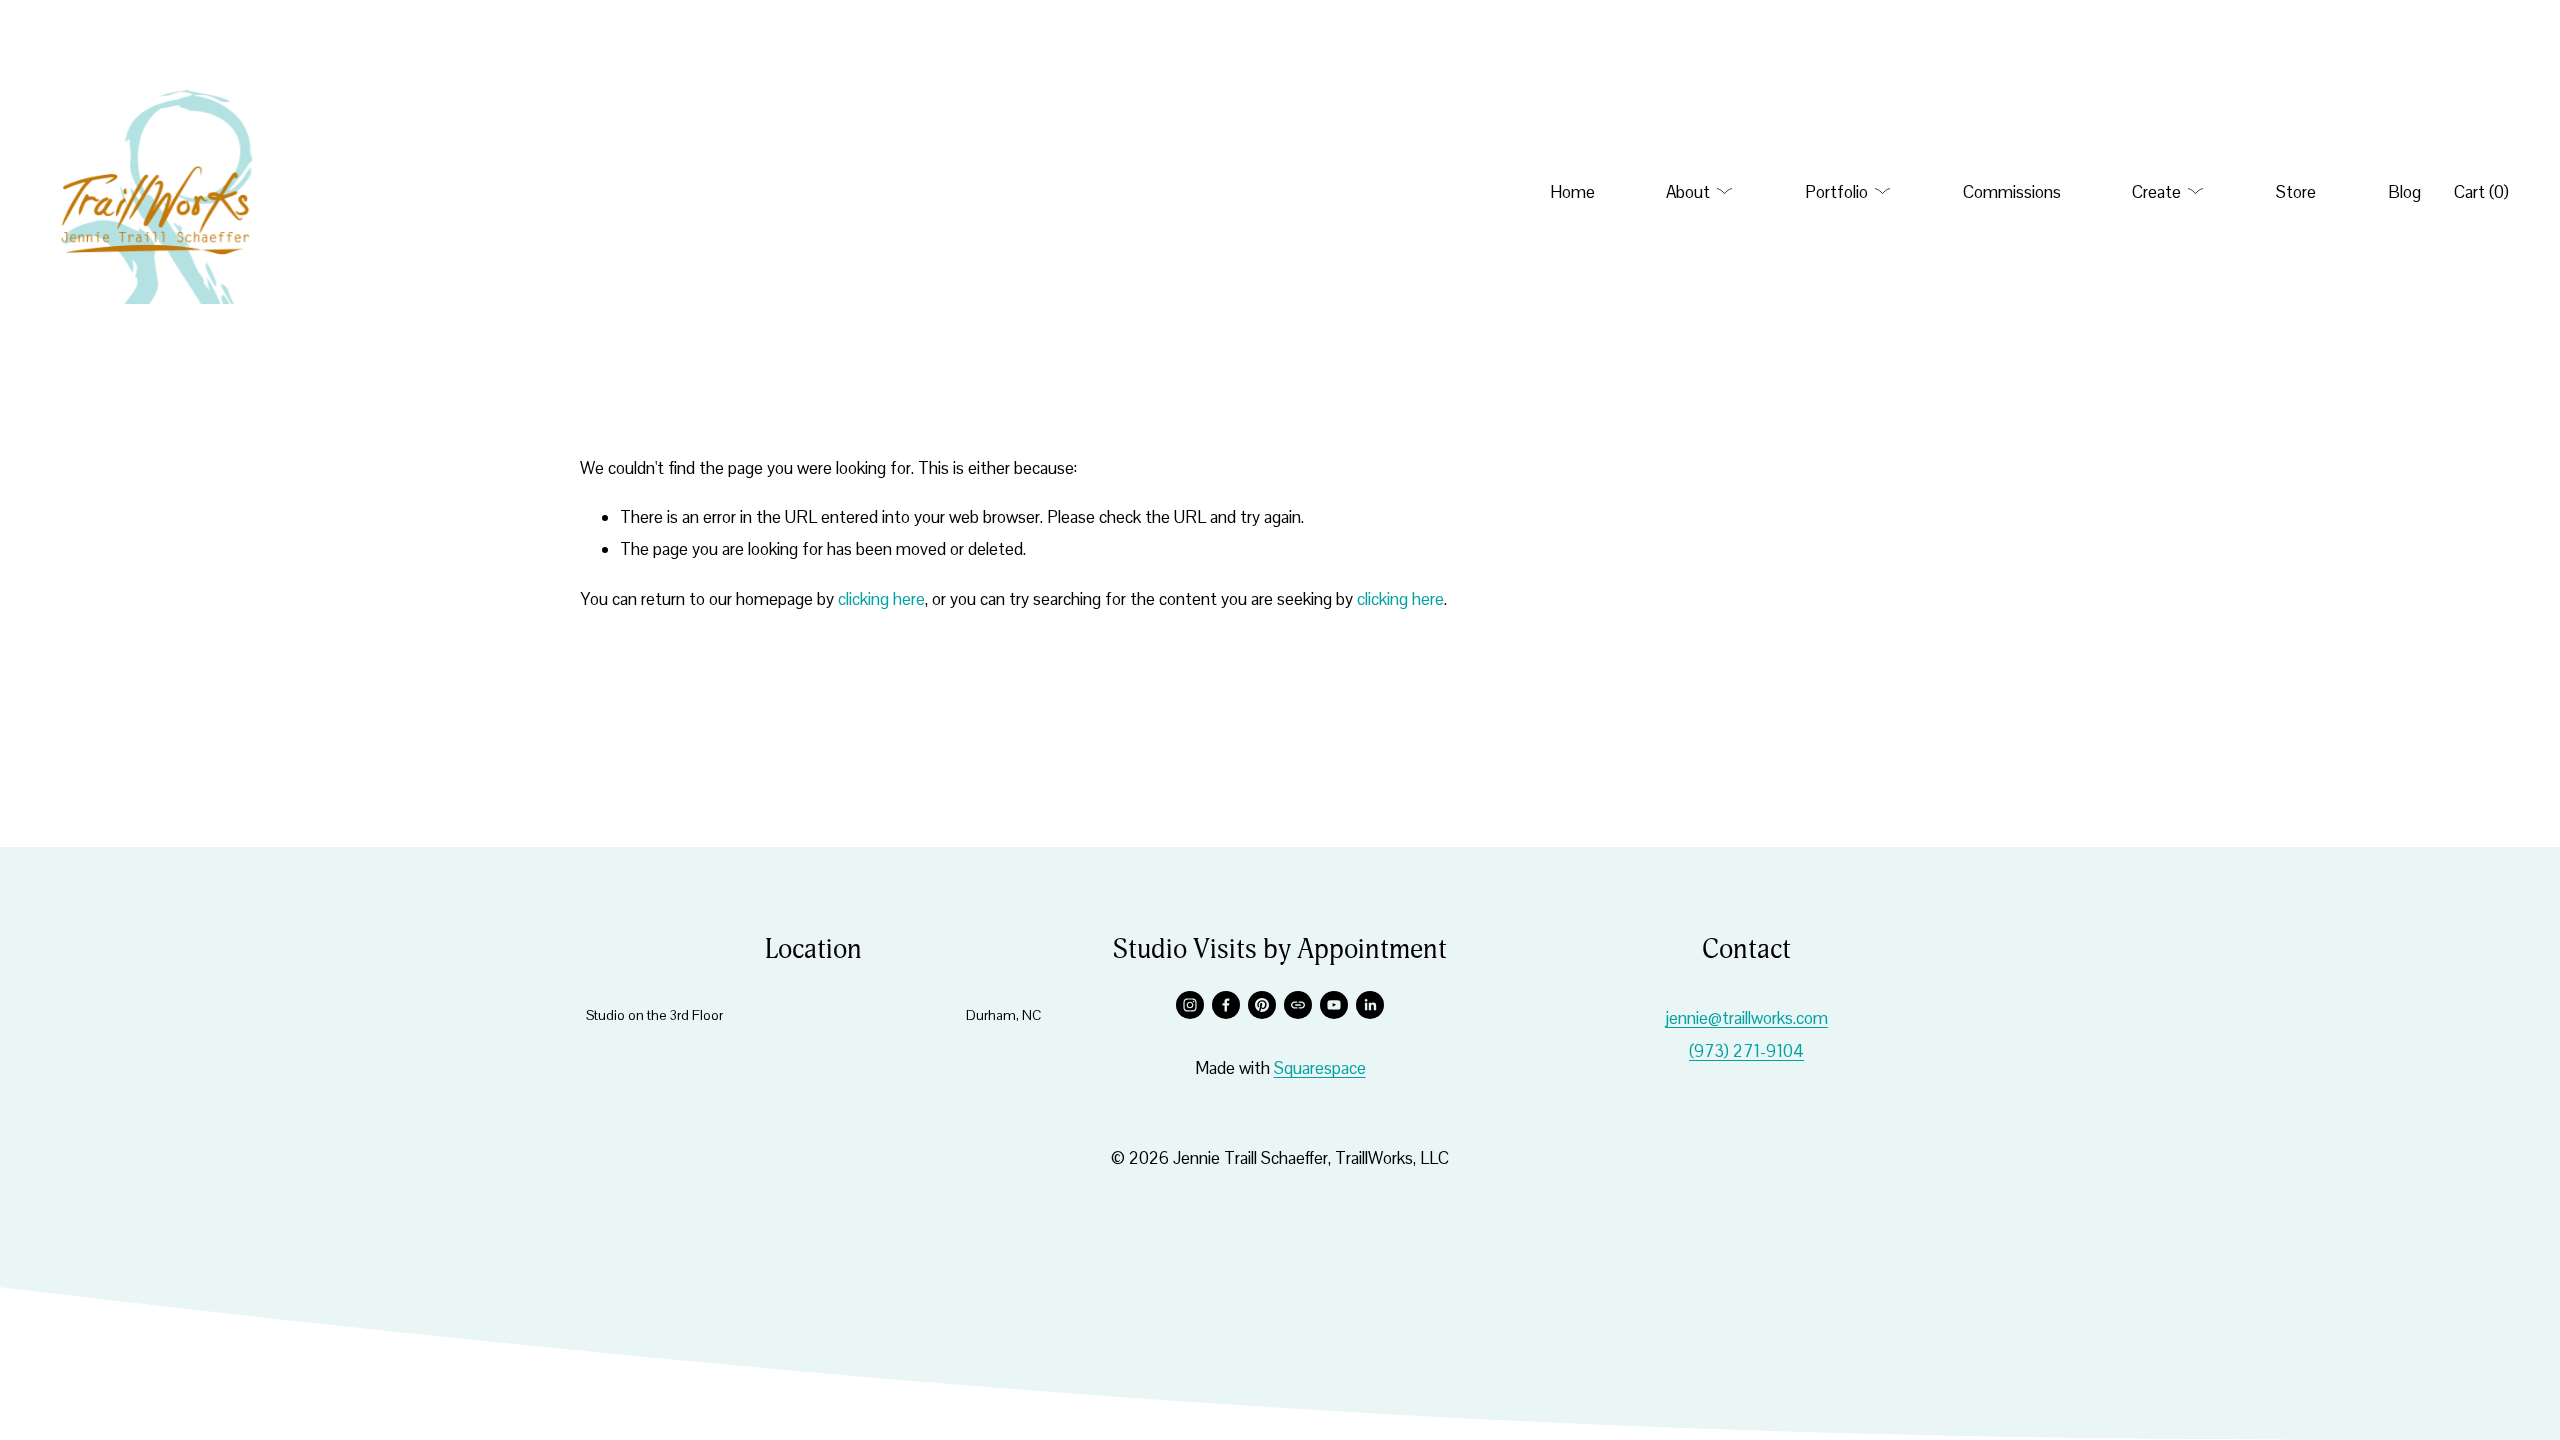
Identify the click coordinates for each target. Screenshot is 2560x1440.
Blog (2404, 192)
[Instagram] (1190, 1005)
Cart (2481, 192)
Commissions (2012, 192)
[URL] (1298, 1005)
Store (2296, 192)
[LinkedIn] (1370, 1005)
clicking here (881, 599)
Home (1572, 192)
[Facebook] (1226, 1005)
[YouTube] (1334, 1005)
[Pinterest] (1262, 1005)
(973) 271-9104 (1746, 1051)
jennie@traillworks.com (1746, 1018)
